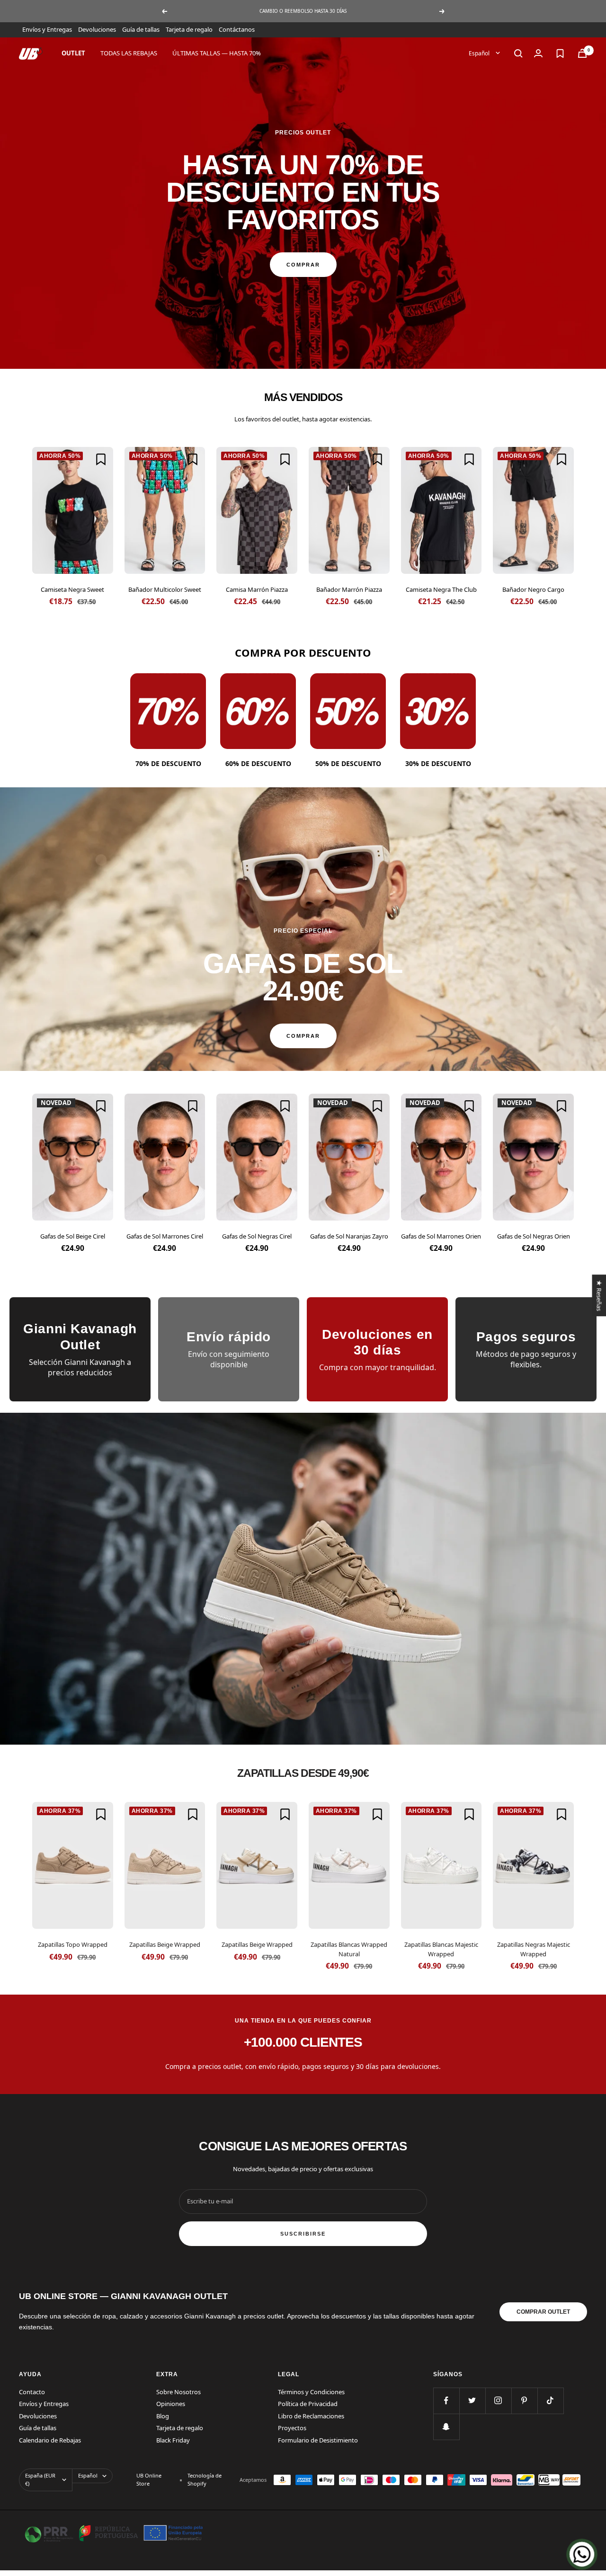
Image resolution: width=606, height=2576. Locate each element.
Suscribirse (303, 2234)
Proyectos (292, 2428)
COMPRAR (303, 265)
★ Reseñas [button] (599, 1295)
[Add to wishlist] (101, 459)
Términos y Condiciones (311, 2392)
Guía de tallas (141, 29)
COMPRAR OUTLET (543, 2312)
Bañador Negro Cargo (533, 589)
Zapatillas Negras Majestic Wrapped (534, 1949)
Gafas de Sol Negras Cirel (257, 1236)
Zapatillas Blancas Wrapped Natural (349, 1949)
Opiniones (171, 2404)
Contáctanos (237, 29)
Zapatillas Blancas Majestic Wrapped (441, 1949)
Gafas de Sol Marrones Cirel (165, 1236)
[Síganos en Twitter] (472, 2401)
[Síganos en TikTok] (550, 2401)
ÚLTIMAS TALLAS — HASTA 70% (217, 53)
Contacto (32, 2392)
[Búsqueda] (518, 53)
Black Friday (173, 2440)
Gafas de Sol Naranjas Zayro (349, 1236)
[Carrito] (582, 53)
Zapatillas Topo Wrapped (73, 1944)
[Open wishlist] (560, 53)
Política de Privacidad (308, 2404)
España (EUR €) (40, 2479)
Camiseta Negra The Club (441, 589)
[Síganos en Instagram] (498, 2401)
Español (480, 53)
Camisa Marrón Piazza (257, 589)
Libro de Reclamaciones (311, 2416)
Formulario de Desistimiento (318, 2440)
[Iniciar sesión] (538, 53)
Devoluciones (97, 29)
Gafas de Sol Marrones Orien (441, 1236)
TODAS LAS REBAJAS (129, 53)
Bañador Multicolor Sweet (165, 589)
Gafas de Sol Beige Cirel (73, 1236)
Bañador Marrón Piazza (349, 589)
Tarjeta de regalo (189, 29)
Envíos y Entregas (47, 29)
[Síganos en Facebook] (446, 2401)
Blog (163, 2416)
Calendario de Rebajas (50, 2440)
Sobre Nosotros (178, 2392)
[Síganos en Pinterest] (524, 2401)
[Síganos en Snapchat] (446, 2427)
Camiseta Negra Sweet (72, 589)
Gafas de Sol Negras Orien (534, 1236)
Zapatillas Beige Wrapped (165, 1944)
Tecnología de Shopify (205, 2479)
